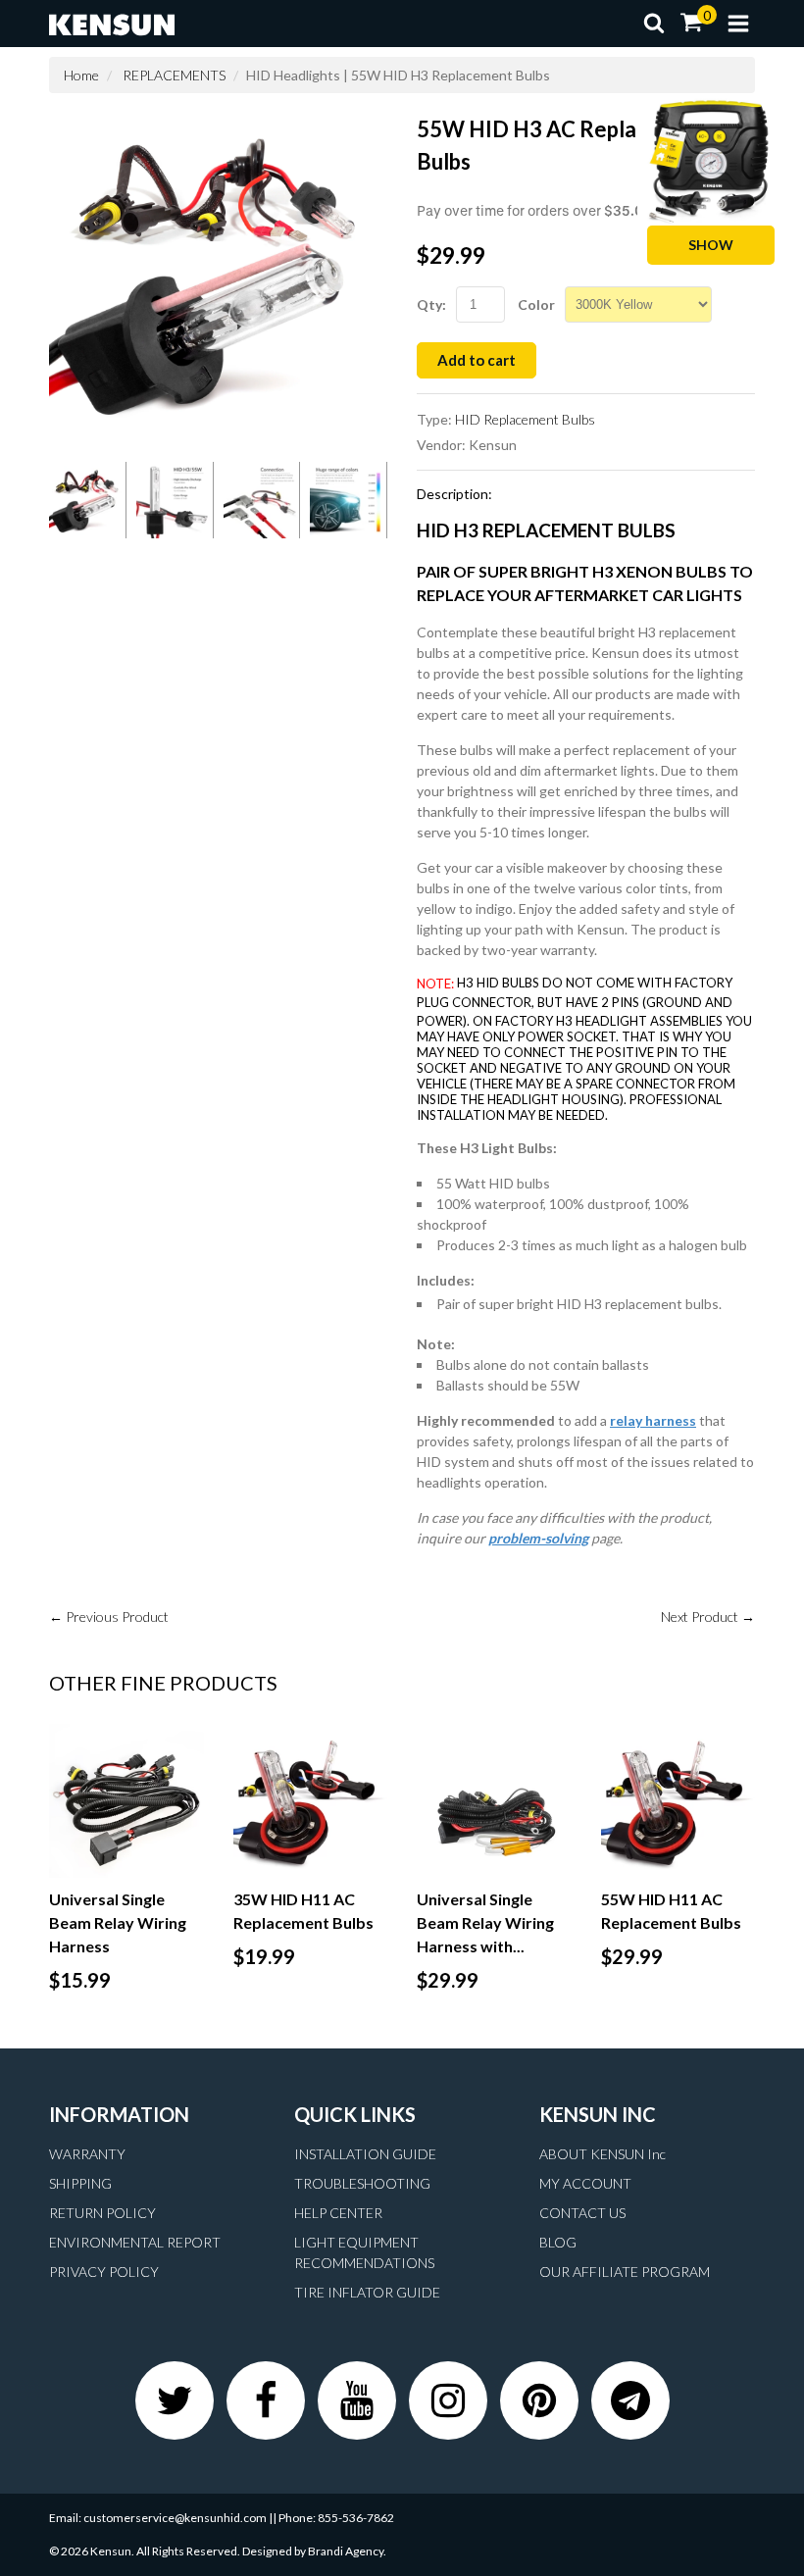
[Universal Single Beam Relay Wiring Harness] (126, 1801)
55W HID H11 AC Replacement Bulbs (671, 1911)
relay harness (653, 1420)
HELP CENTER (338, 2213)
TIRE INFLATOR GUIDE (367, 2292)
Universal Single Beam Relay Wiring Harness (118, 1922)
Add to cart (477, 360)
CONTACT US (582, 2213)
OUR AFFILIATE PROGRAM (625, 2272)
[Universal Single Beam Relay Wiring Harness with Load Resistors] (494, 1801)
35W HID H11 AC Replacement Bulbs (303, 1911)
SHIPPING (80, 2183)
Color (536, 304)
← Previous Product (109, 1616)
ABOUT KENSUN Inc (603, 2154)
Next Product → (708, 1616)
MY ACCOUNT (585, 2183)
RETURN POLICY (102, 2213)
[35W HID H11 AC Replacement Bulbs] (311, 1801)
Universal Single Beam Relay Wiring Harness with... (485, 1922)
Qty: (431, 304)
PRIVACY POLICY (104, 2272)
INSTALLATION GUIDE (365, 2154)
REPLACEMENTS (174, 75)
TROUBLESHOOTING (362, 2183)
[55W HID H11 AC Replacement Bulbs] (678, 1801)
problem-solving (538, 1538)
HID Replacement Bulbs (525, 419)
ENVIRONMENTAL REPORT (135, 2242)
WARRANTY (87, 2154)
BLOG (558, 2242)
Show (711, 245)
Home (81, 75)
